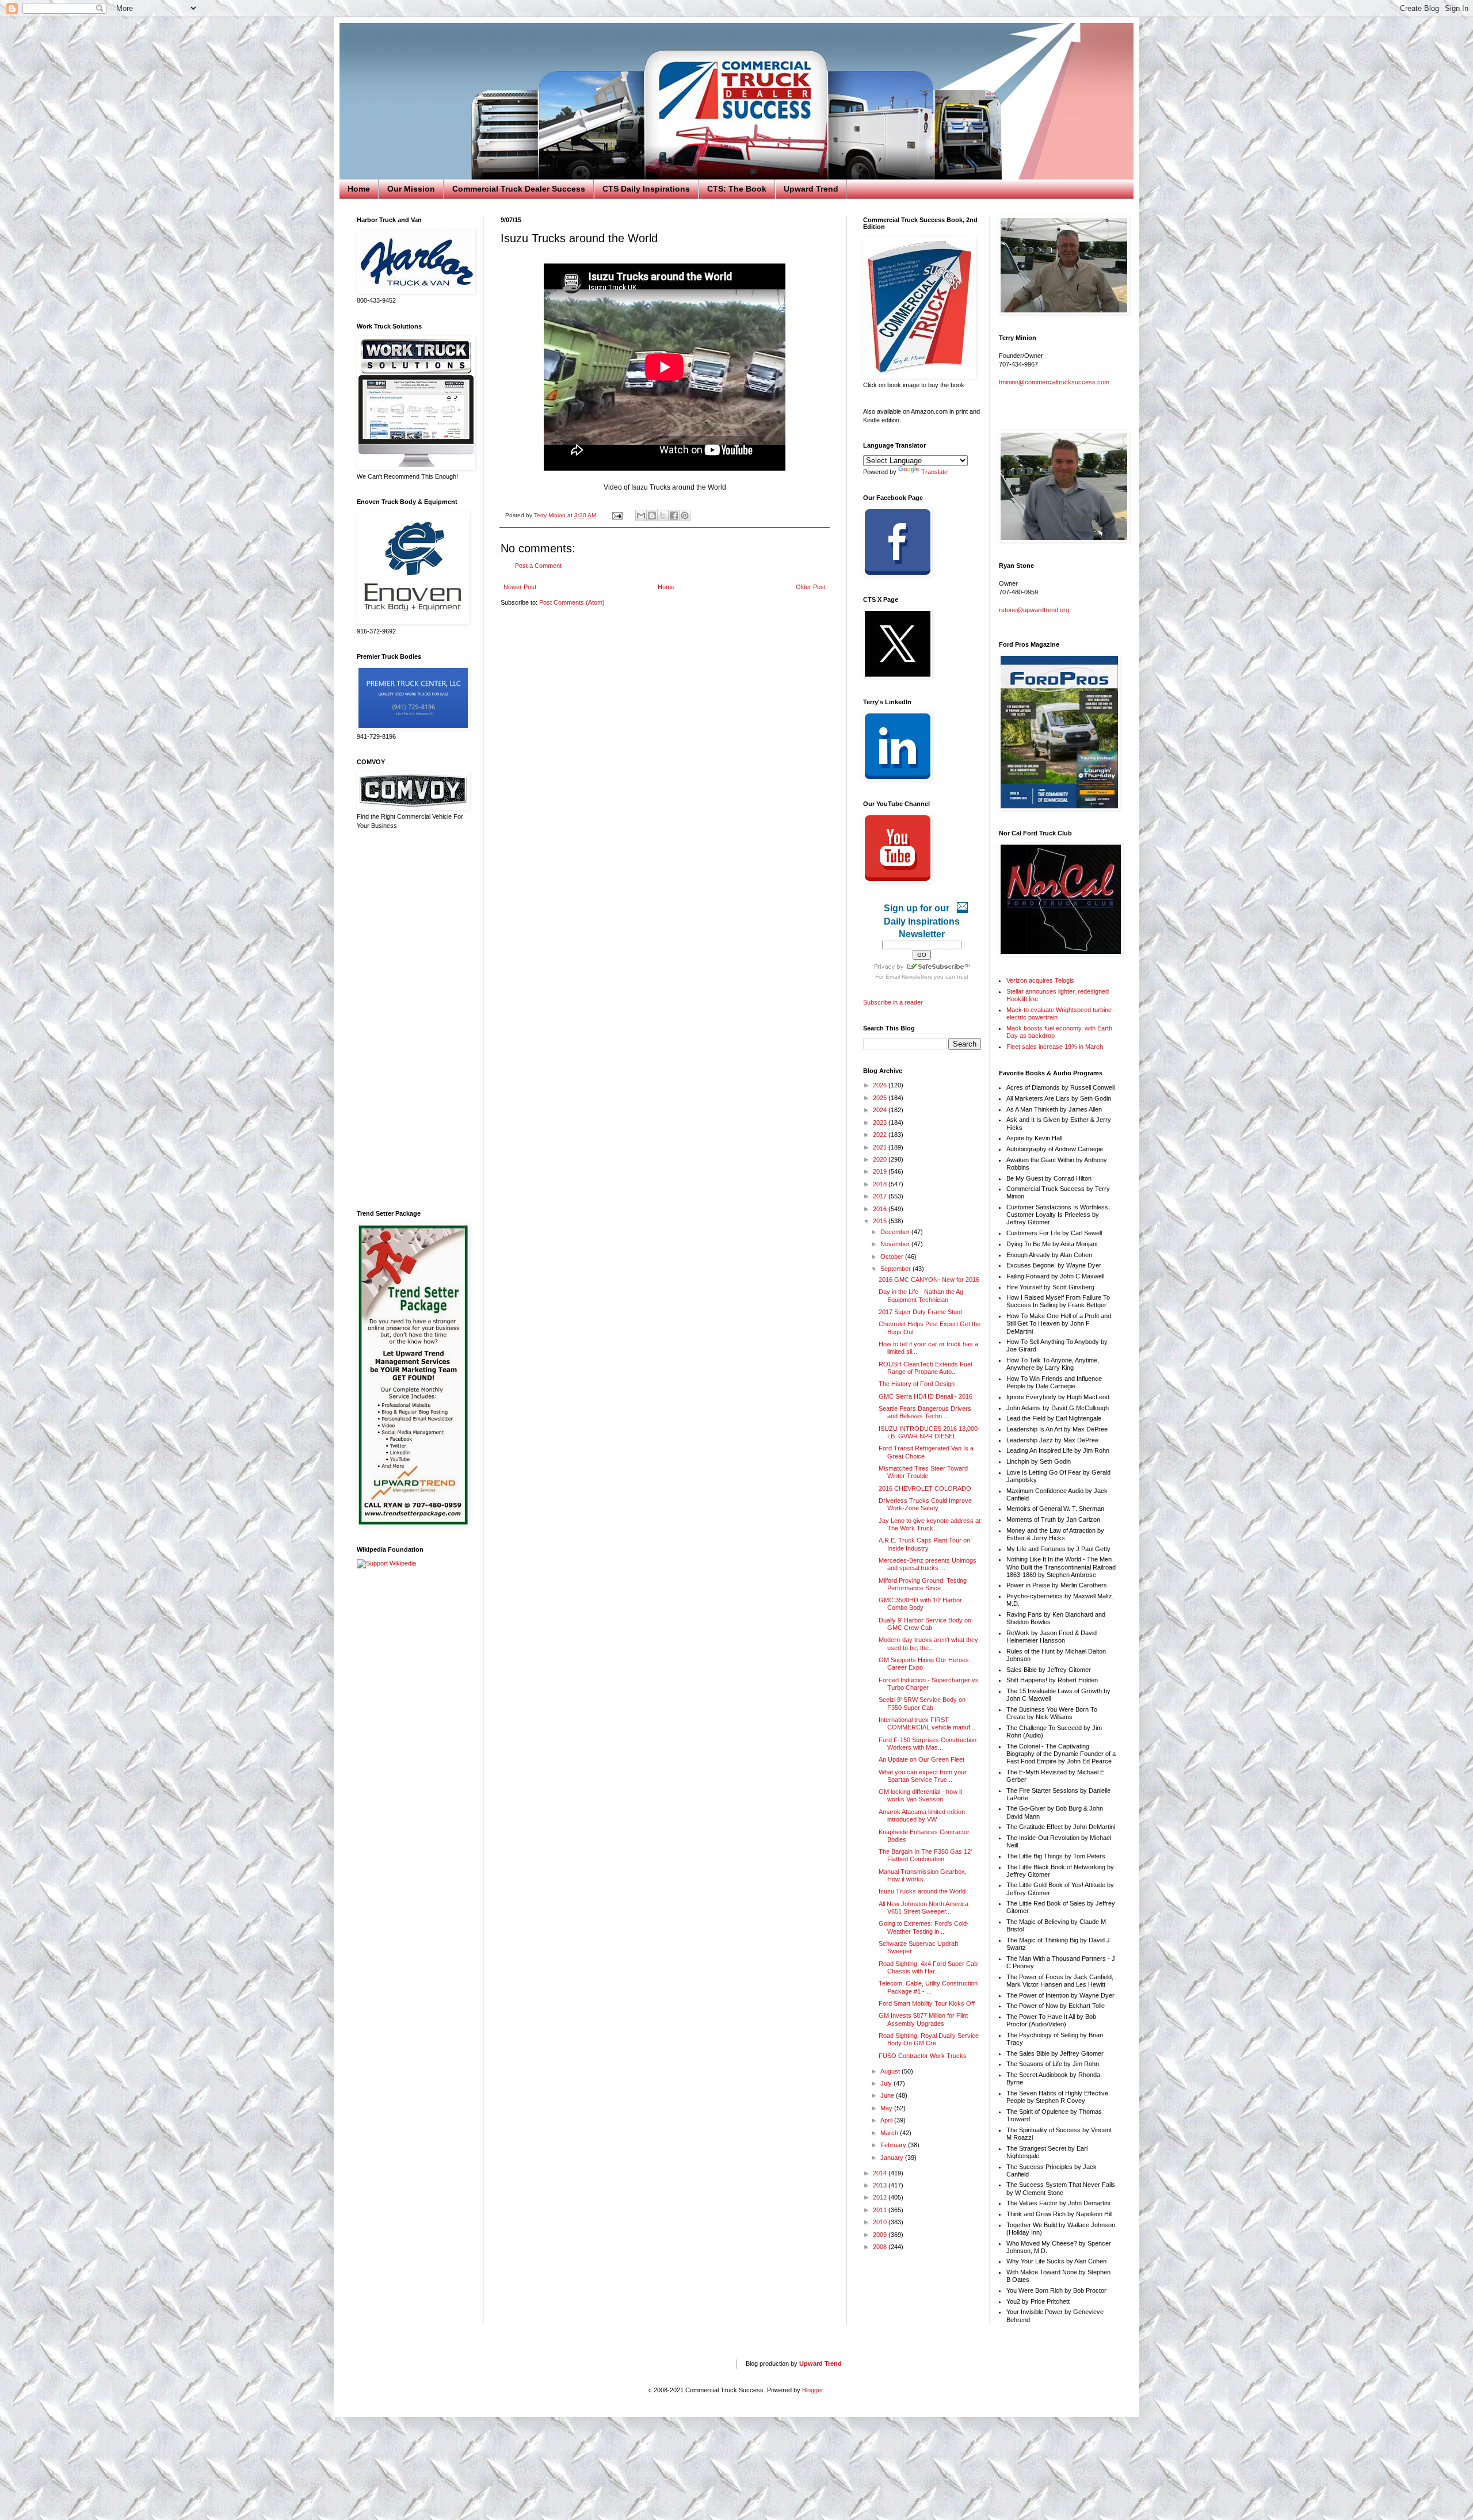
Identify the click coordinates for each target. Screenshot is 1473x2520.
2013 (881, 2185)
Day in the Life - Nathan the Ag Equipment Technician (921, 1295)
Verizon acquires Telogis (1040, 980)
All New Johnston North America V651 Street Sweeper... (924, 1908)
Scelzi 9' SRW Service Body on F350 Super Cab (922, 1703)
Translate (934, 472)
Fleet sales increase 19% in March (1055, 1047)
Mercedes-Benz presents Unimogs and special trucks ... (928, 1564)
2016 (881, 1209)
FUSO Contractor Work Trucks (923, 2056)
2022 (881, 1135)
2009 (881, 2235)
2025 (881, 1098)
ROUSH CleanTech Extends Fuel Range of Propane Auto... (925, 1368)
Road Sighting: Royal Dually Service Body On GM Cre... (929, 2039)
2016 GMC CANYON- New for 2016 (929, 1280)
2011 (881, 2210)
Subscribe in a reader (893, 1002)
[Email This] (641, 516)
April (887, 2120)
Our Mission (411, 189)
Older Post (811, 587)
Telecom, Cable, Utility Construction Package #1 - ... (928, 1987)
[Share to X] (663, 516)
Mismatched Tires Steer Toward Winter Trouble (923, 1472)
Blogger (812, 2390)
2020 (881, 1159)
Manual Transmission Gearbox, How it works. (923, 1875)
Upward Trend (811, 189)
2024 (881, 1110)
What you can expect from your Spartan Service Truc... (923, 1776)
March (890, 2133)
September (896, 1269)
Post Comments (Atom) (572, 602)
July (887, 2083)
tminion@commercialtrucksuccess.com (1054, 382)
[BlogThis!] (652, 516)
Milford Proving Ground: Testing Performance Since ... (923, 1584)
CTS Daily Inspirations (646, 189)
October (893, 1257)
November (896, 1244)
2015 (881, 1221)
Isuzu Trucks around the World (922, 1891)
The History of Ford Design (917, 1384)
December (896, 1232)
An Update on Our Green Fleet (921, 1759)
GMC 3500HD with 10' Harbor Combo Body (920, 1604)
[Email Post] (617, 515)
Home (359, 189)
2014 (881, 2173)
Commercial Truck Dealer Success (519, 189)
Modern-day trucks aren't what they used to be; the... (928, 1643)
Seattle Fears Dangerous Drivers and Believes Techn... (925, 1412)
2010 (881, 2222)
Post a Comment (538, 566)
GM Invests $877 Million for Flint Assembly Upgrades (923, 2019)
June (888, 2095)
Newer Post (520, 587)
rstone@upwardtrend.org (1034, 610)
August (891, 2071)
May (887, 2108)
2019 (881, 1171)
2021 (881, 1147)
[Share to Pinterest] (685, 516)
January (893, 2158)
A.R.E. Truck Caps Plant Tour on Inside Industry (924, 1544)
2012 (881, 2197)
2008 (881, 2247)
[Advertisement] (411, 1020)
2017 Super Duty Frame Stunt (920, 1312)
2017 (881, 1196)
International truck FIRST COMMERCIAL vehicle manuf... (927, 1723)
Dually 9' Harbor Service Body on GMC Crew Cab (925, 1624)
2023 (881, 1122)
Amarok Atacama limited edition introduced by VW (922, 1815)
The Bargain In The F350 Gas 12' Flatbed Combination (925, 1855)
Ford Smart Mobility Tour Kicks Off (927, 2003)
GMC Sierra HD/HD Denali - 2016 (926, 1396)
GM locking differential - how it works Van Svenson (920, 1795)
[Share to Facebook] (674, 516)
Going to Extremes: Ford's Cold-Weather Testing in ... (924, 1927)
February (894, 2145)
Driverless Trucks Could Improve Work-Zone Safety (925, 1504)
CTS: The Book (737, 189)
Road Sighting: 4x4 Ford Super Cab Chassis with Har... (928, 1967)
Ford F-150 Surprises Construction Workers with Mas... (928, 1744)
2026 (881, 1085)
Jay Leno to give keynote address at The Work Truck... (930, 1524)
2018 (881, 1184)
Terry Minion (551, 515)
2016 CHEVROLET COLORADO (925, 1488)
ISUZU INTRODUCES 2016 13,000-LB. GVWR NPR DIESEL (929, 1432)
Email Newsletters (909, 977)
